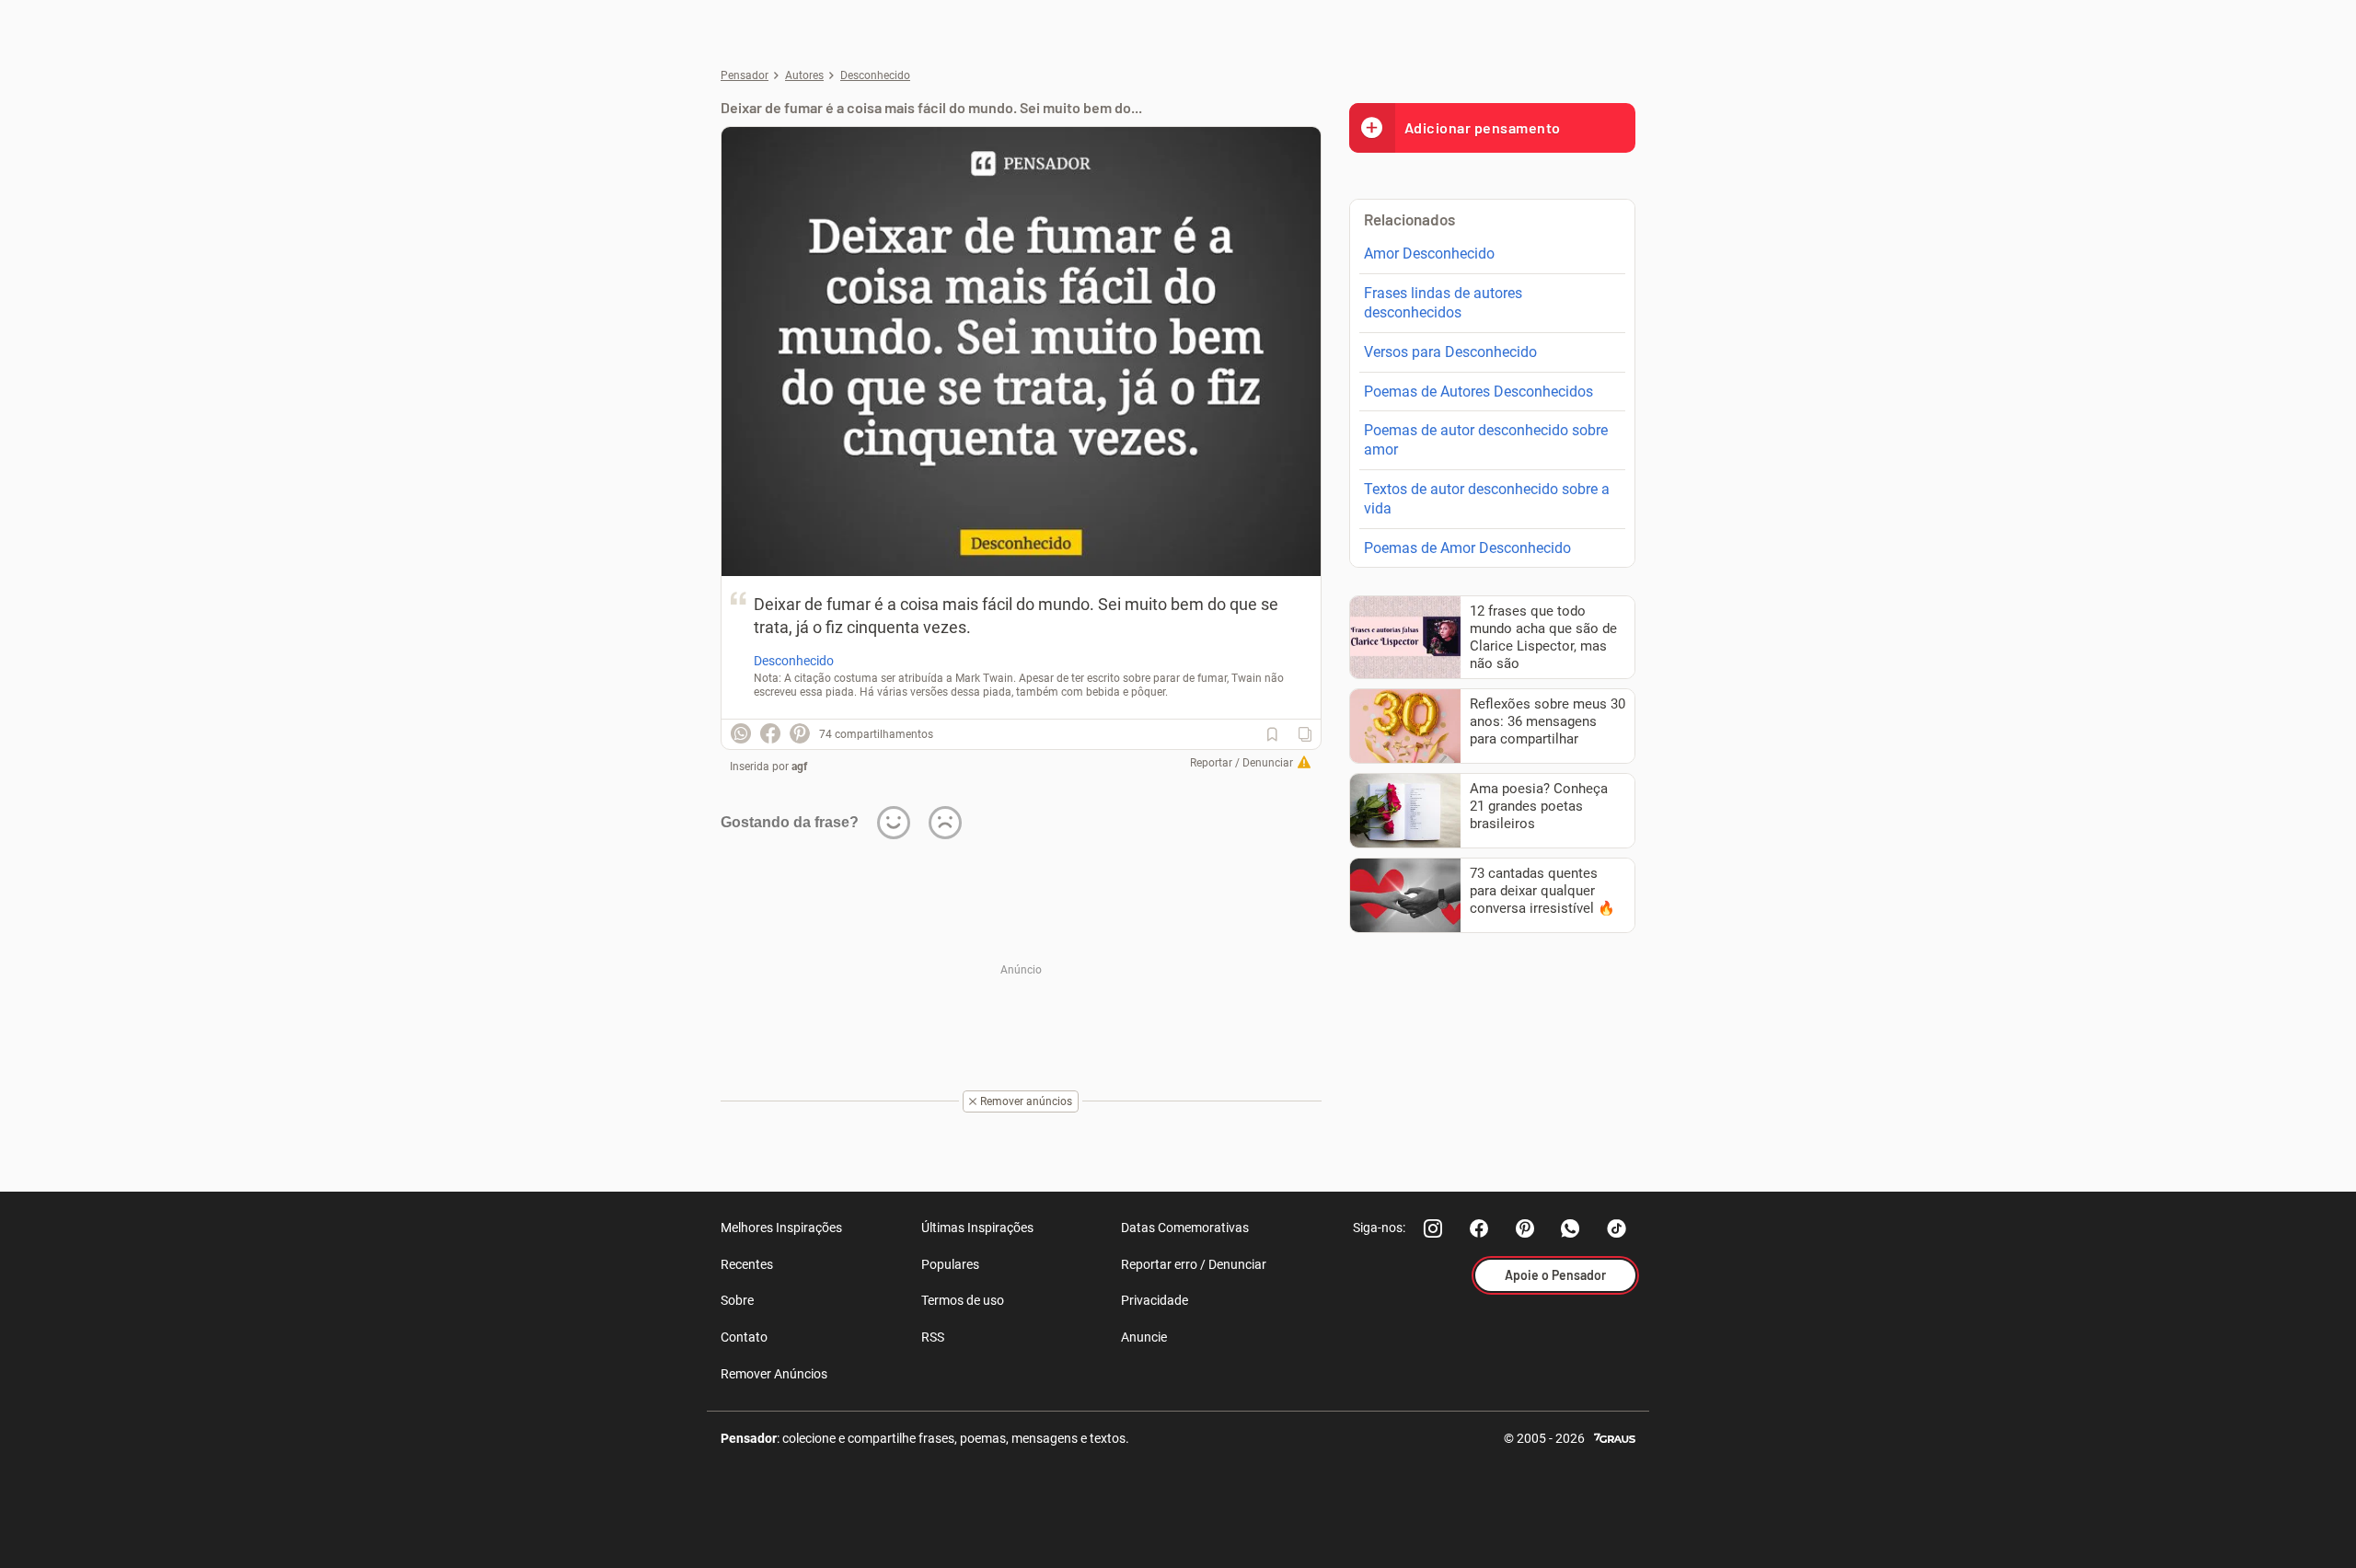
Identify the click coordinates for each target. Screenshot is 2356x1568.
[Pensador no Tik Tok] (1617, 1228)
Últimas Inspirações (977, 1228)
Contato (744, 1337)
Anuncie (1144, 1337)
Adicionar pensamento (1483, 127)
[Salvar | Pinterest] (800, 733)
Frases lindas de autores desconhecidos (1443, 303)
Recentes (747, 1264)
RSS (933, 1337)
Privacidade (1155, 1300)
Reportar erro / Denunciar (1194, 1264)
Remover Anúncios (774, 1374)
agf (799, 767)
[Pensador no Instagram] (1433, 1228)
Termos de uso (963, 1300)
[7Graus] (1615, 1437)
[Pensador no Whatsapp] (1571, 1228)
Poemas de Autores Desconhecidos (1478, 392)
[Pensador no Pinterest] (1525, 1228)
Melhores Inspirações (781, 1228)
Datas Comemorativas (1185, 1228)
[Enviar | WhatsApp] (741, 733)
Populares (950, 1264)
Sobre (737, 1300)
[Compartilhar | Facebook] (770, 733)
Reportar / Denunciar (1242, 763)
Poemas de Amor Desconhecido (1467, 548)
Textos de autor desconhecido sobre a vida (1487, 499)
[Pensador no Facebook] (1479, 1228)
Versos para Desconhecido (1450, 352)
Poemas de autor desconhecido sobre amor (1486, 440)
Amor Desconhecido (1429, 254)
